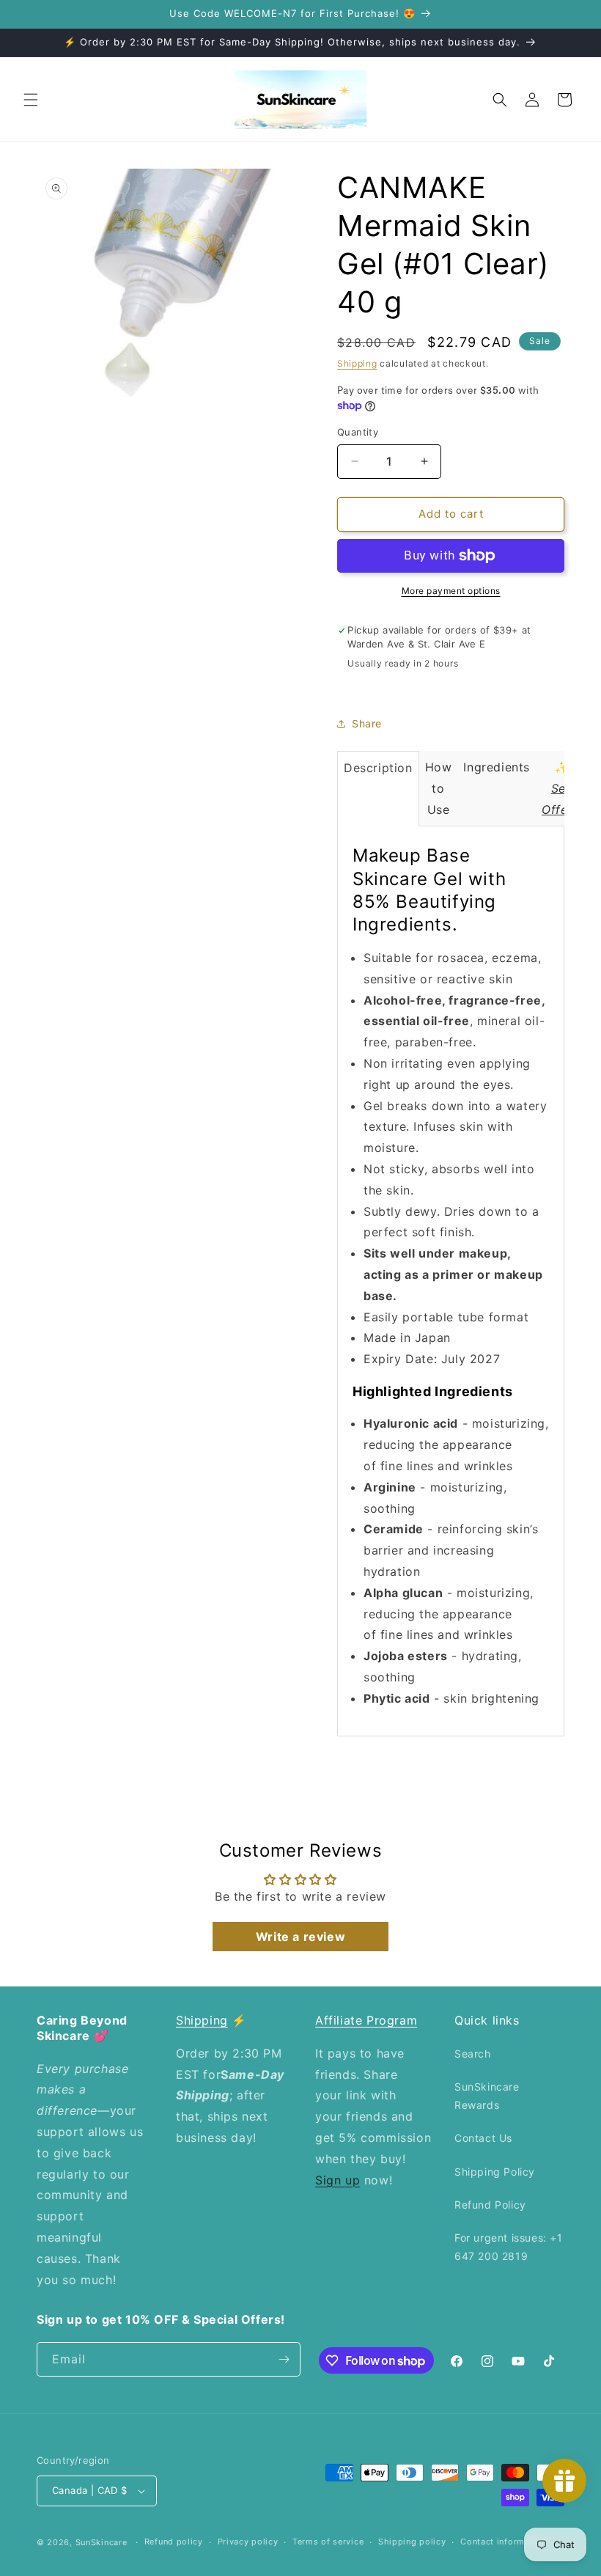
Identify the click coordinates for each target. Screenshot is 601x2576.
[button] (31, 100)
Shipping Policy (495, 2172)
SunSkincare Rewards (487, 2096)
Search (473, 2054)
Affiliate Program (366, 2020)
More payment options (451, 591)
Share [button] (367, 723)
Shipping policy (412, 2542)
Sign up (338, 2180)
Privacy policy (248, 2542)
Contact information (503, 2542)
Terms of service (328, 2542)
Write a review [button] (300, 1937)
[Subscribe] (284, 2359)
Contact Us (483, 2138)
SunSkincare (102, 2542)
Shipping (357, 363)
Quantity (358, 432)
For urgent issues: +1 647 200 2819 (509, 2247)
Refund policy (174, 2542)
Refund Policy (490, 2205)
